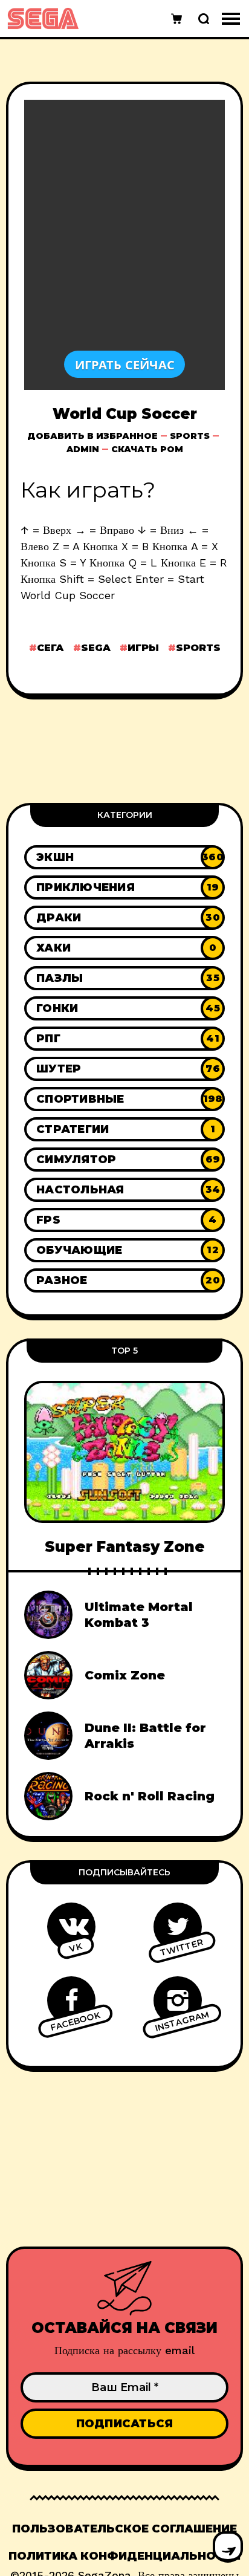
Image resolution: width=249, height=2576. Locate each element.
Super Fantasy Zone (125, 1547)
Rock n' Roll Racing (150, 1796)
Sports (190, 436)
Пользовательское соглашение (124, 2529)
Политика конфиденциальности (124, 2556)
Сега (50, 648)
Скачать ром (147, 449)
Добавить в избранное (92, 436)
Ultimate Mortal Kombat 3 (139, 1615)
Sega (96, 648)
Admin (83, 449)
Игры (143, 648)
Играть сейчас (125, 364)
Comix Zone (125, 1675)
